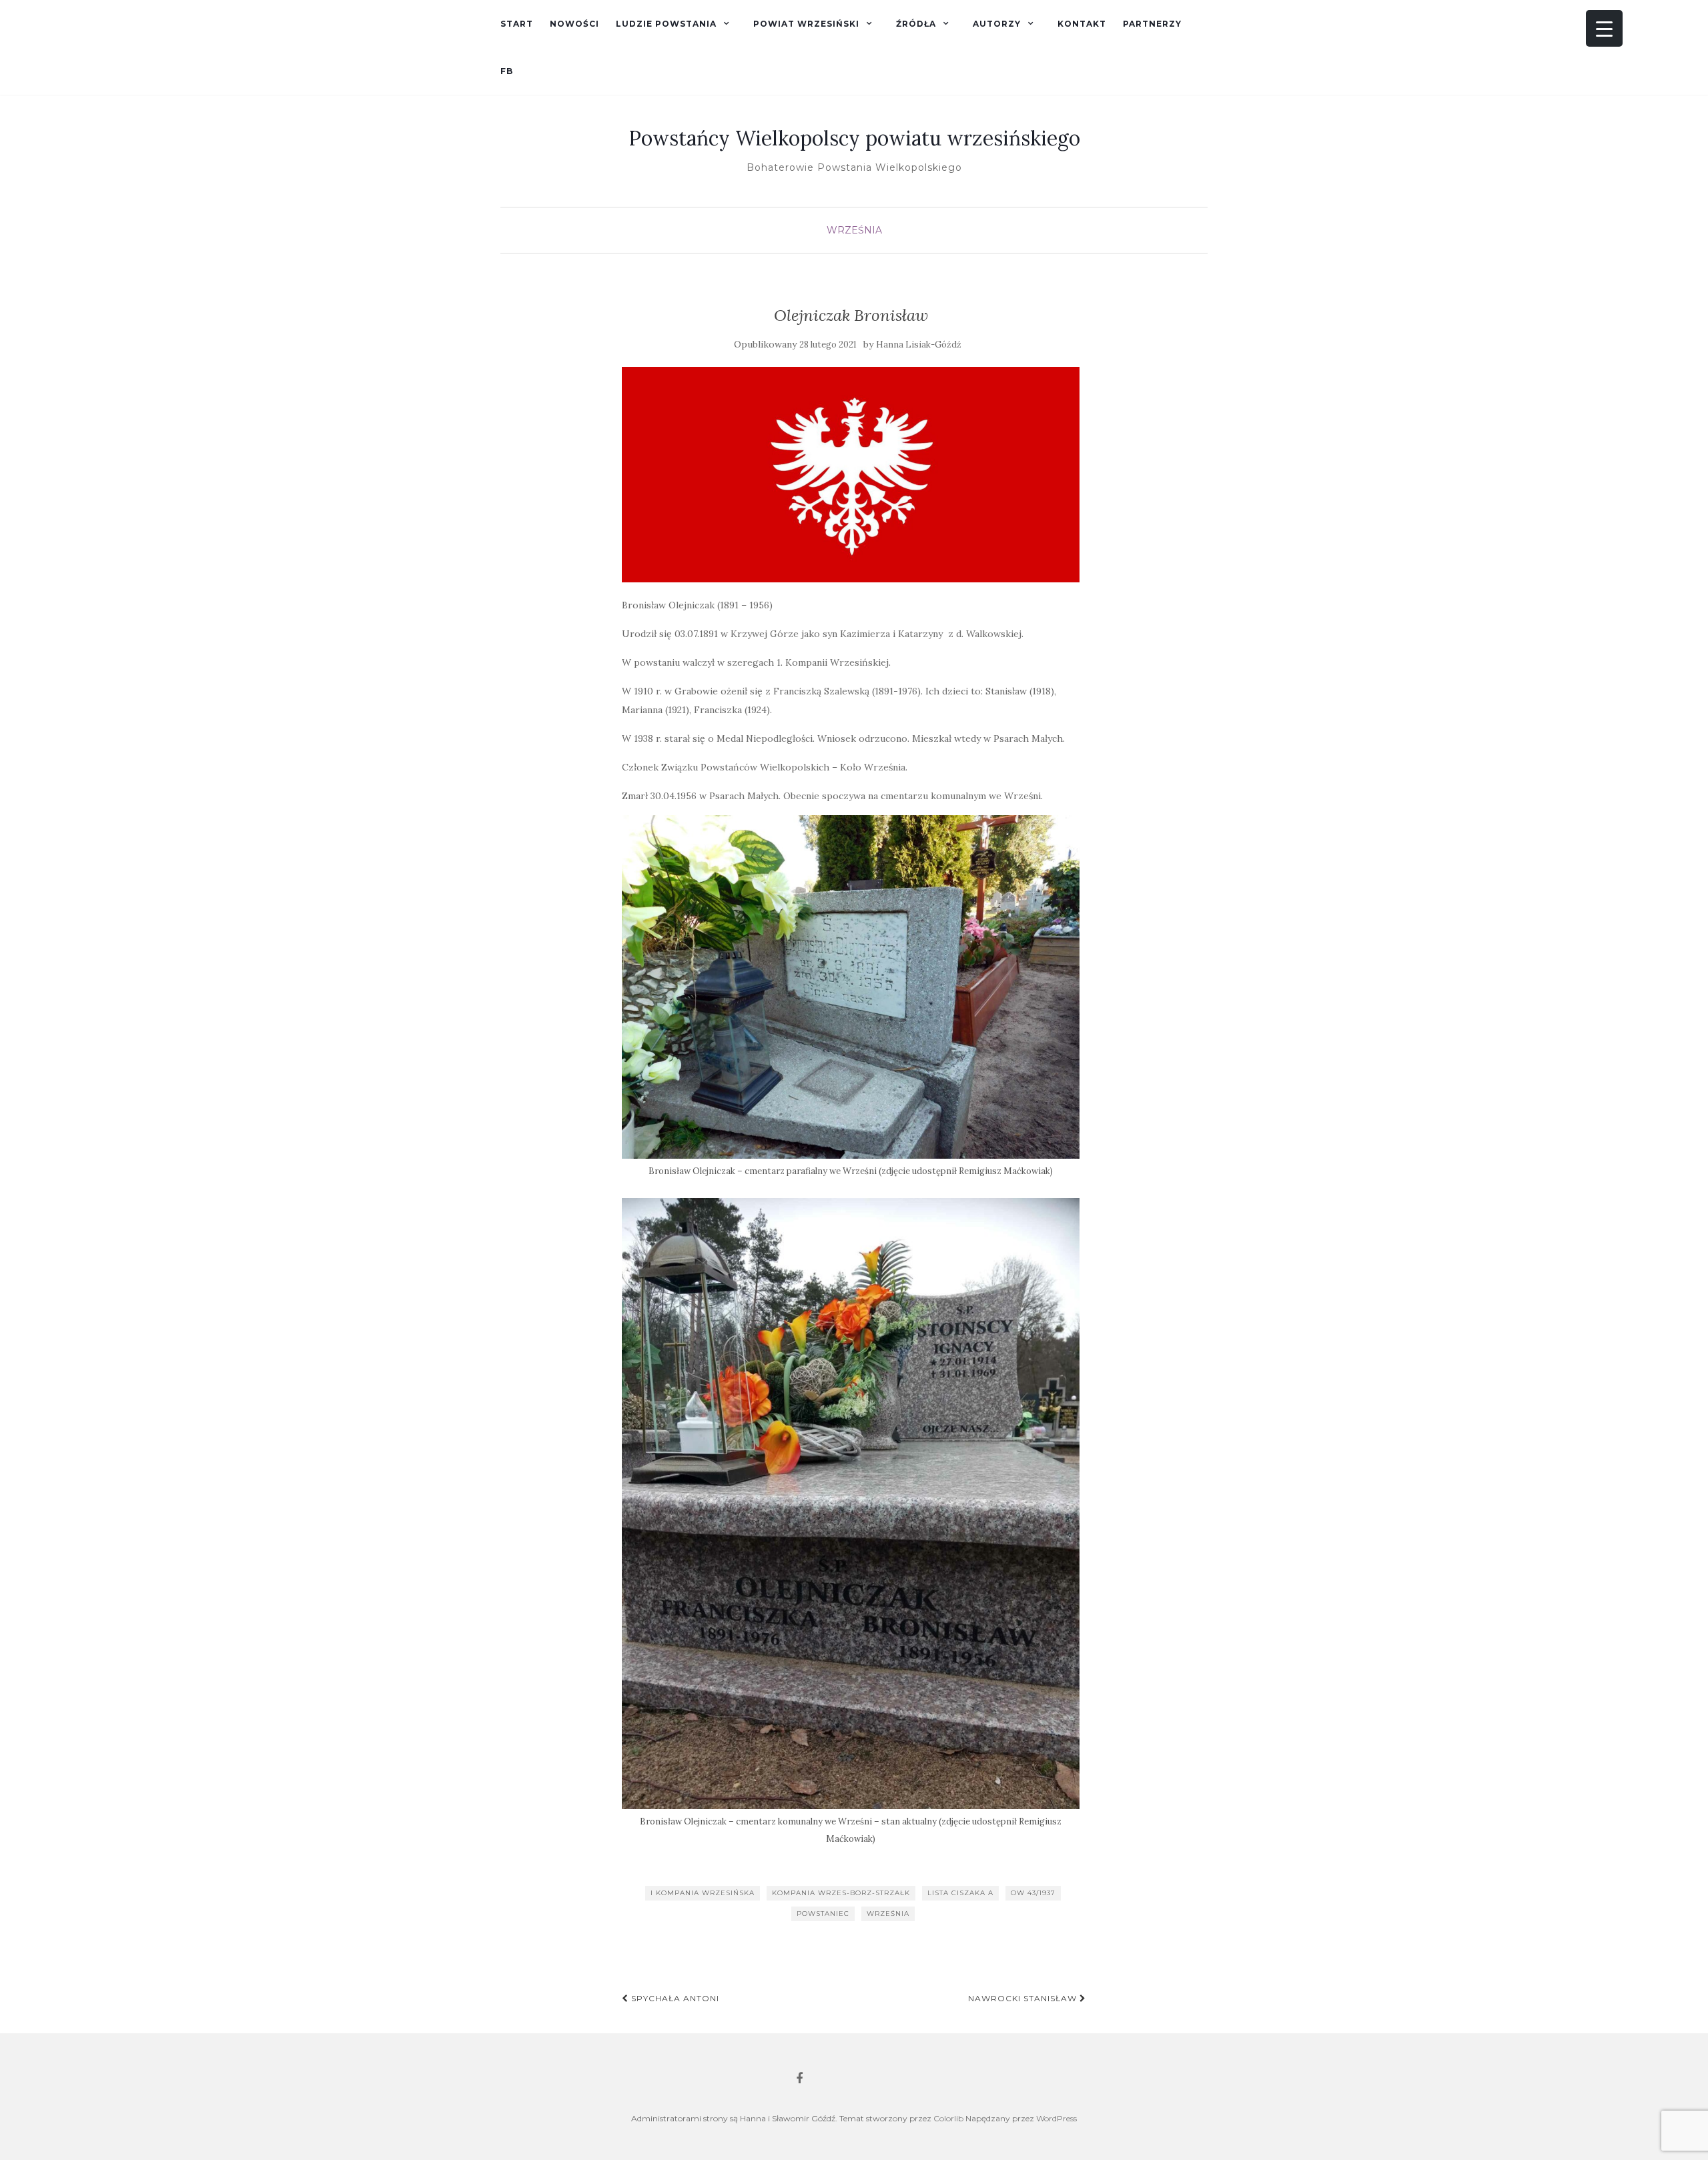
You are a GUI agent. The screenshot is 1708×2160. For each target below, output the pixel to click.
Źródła (916, 24)
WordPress (1056, 2118)
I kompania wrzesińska (703, 1893)
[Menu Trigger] (1604, 28)
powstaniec (823, 1914)
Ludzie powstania (666, 24)
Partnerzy (1152, 24)
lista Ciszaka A (960, 1893)
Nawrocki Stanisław (1024, 1998)
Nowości (574, 24)
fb (507, 71)
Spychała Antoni (674, 1998)
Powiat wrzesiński (806, 24)
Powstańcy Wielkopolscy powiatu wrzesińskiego (854, 138)
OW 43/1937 (1033, 1893)
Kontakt (1082, 24)
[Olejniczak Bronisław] (851, 475)
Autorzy (997, 24)
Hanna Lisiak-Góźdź (919, 345)
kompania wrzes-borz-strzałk (841, 1893)
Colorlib (948, 2118)
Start (517, 24)
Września (854, 230)
